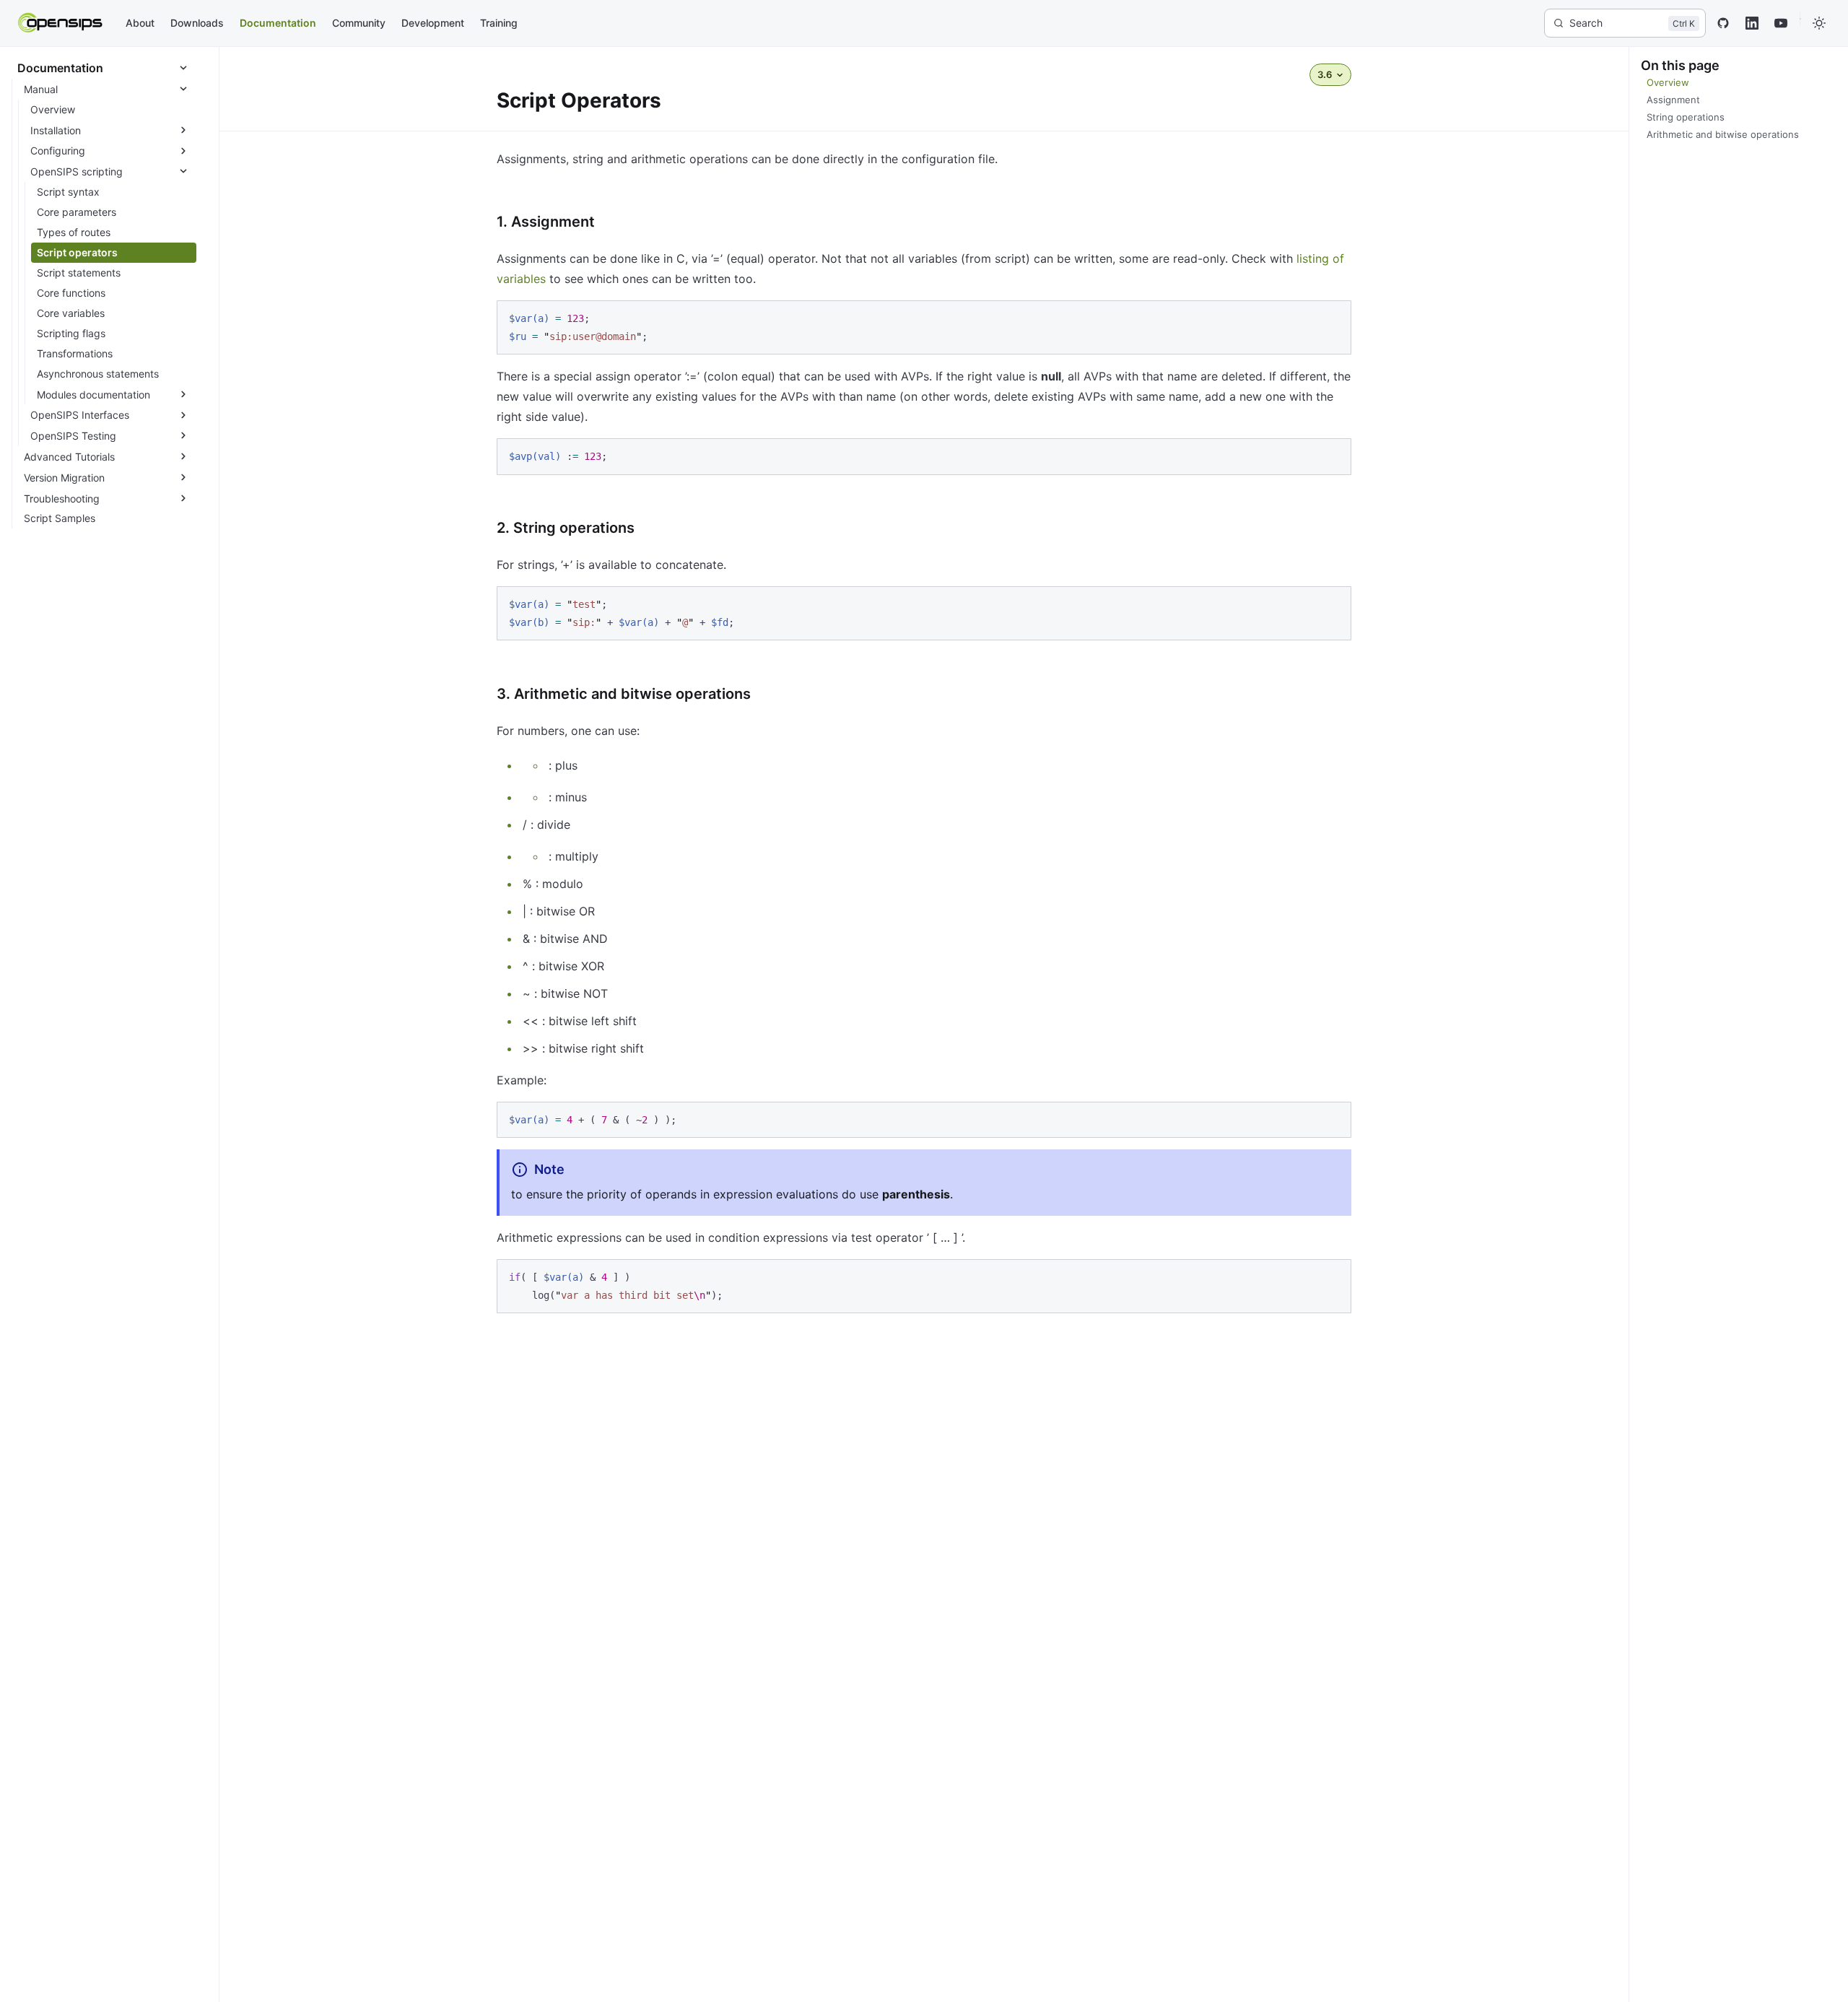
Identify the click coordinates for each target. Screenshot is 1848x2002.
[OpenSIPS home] (61, 23)
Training (499, 23)
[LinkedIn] (1752, 23)
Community (359, 23)
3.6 (1325, 74)
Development (433, 23)
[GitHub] (1723, 23)
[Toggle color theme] (1819, 23)
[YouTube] (1781, 23)
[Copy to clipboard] (1333, 318)
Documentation (278, 23)
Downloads (197, 23)
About (140, 23)
